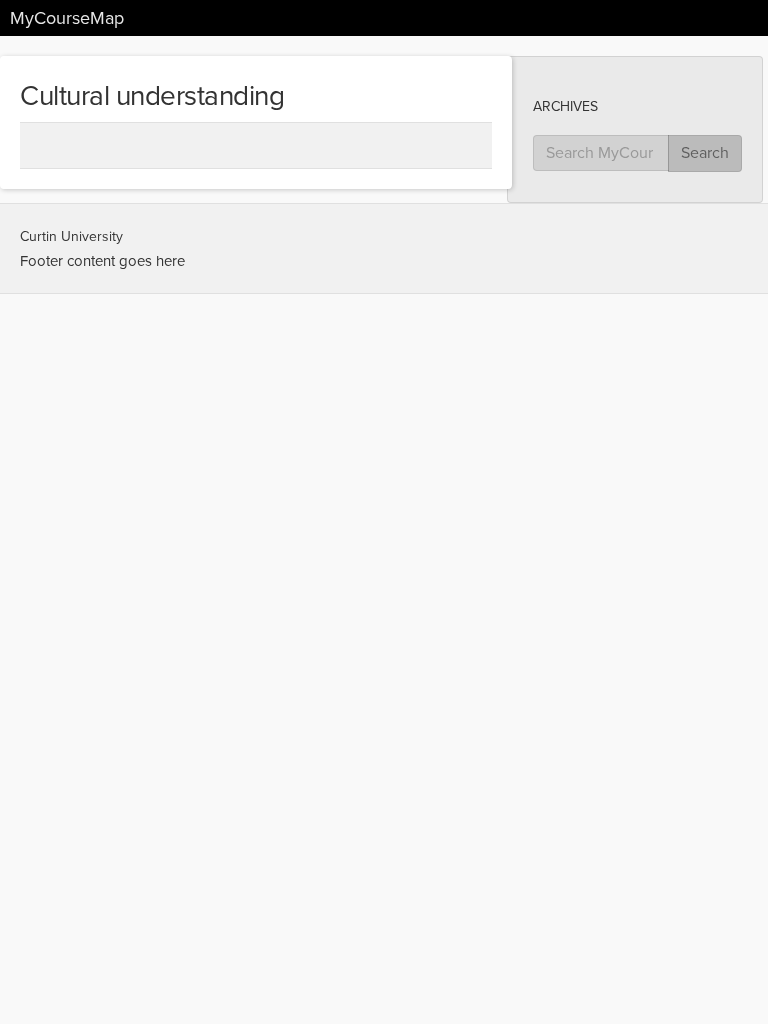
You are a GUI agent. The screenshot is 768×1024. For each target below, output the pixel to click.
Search (705, 153)
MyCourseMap (67, 18)
